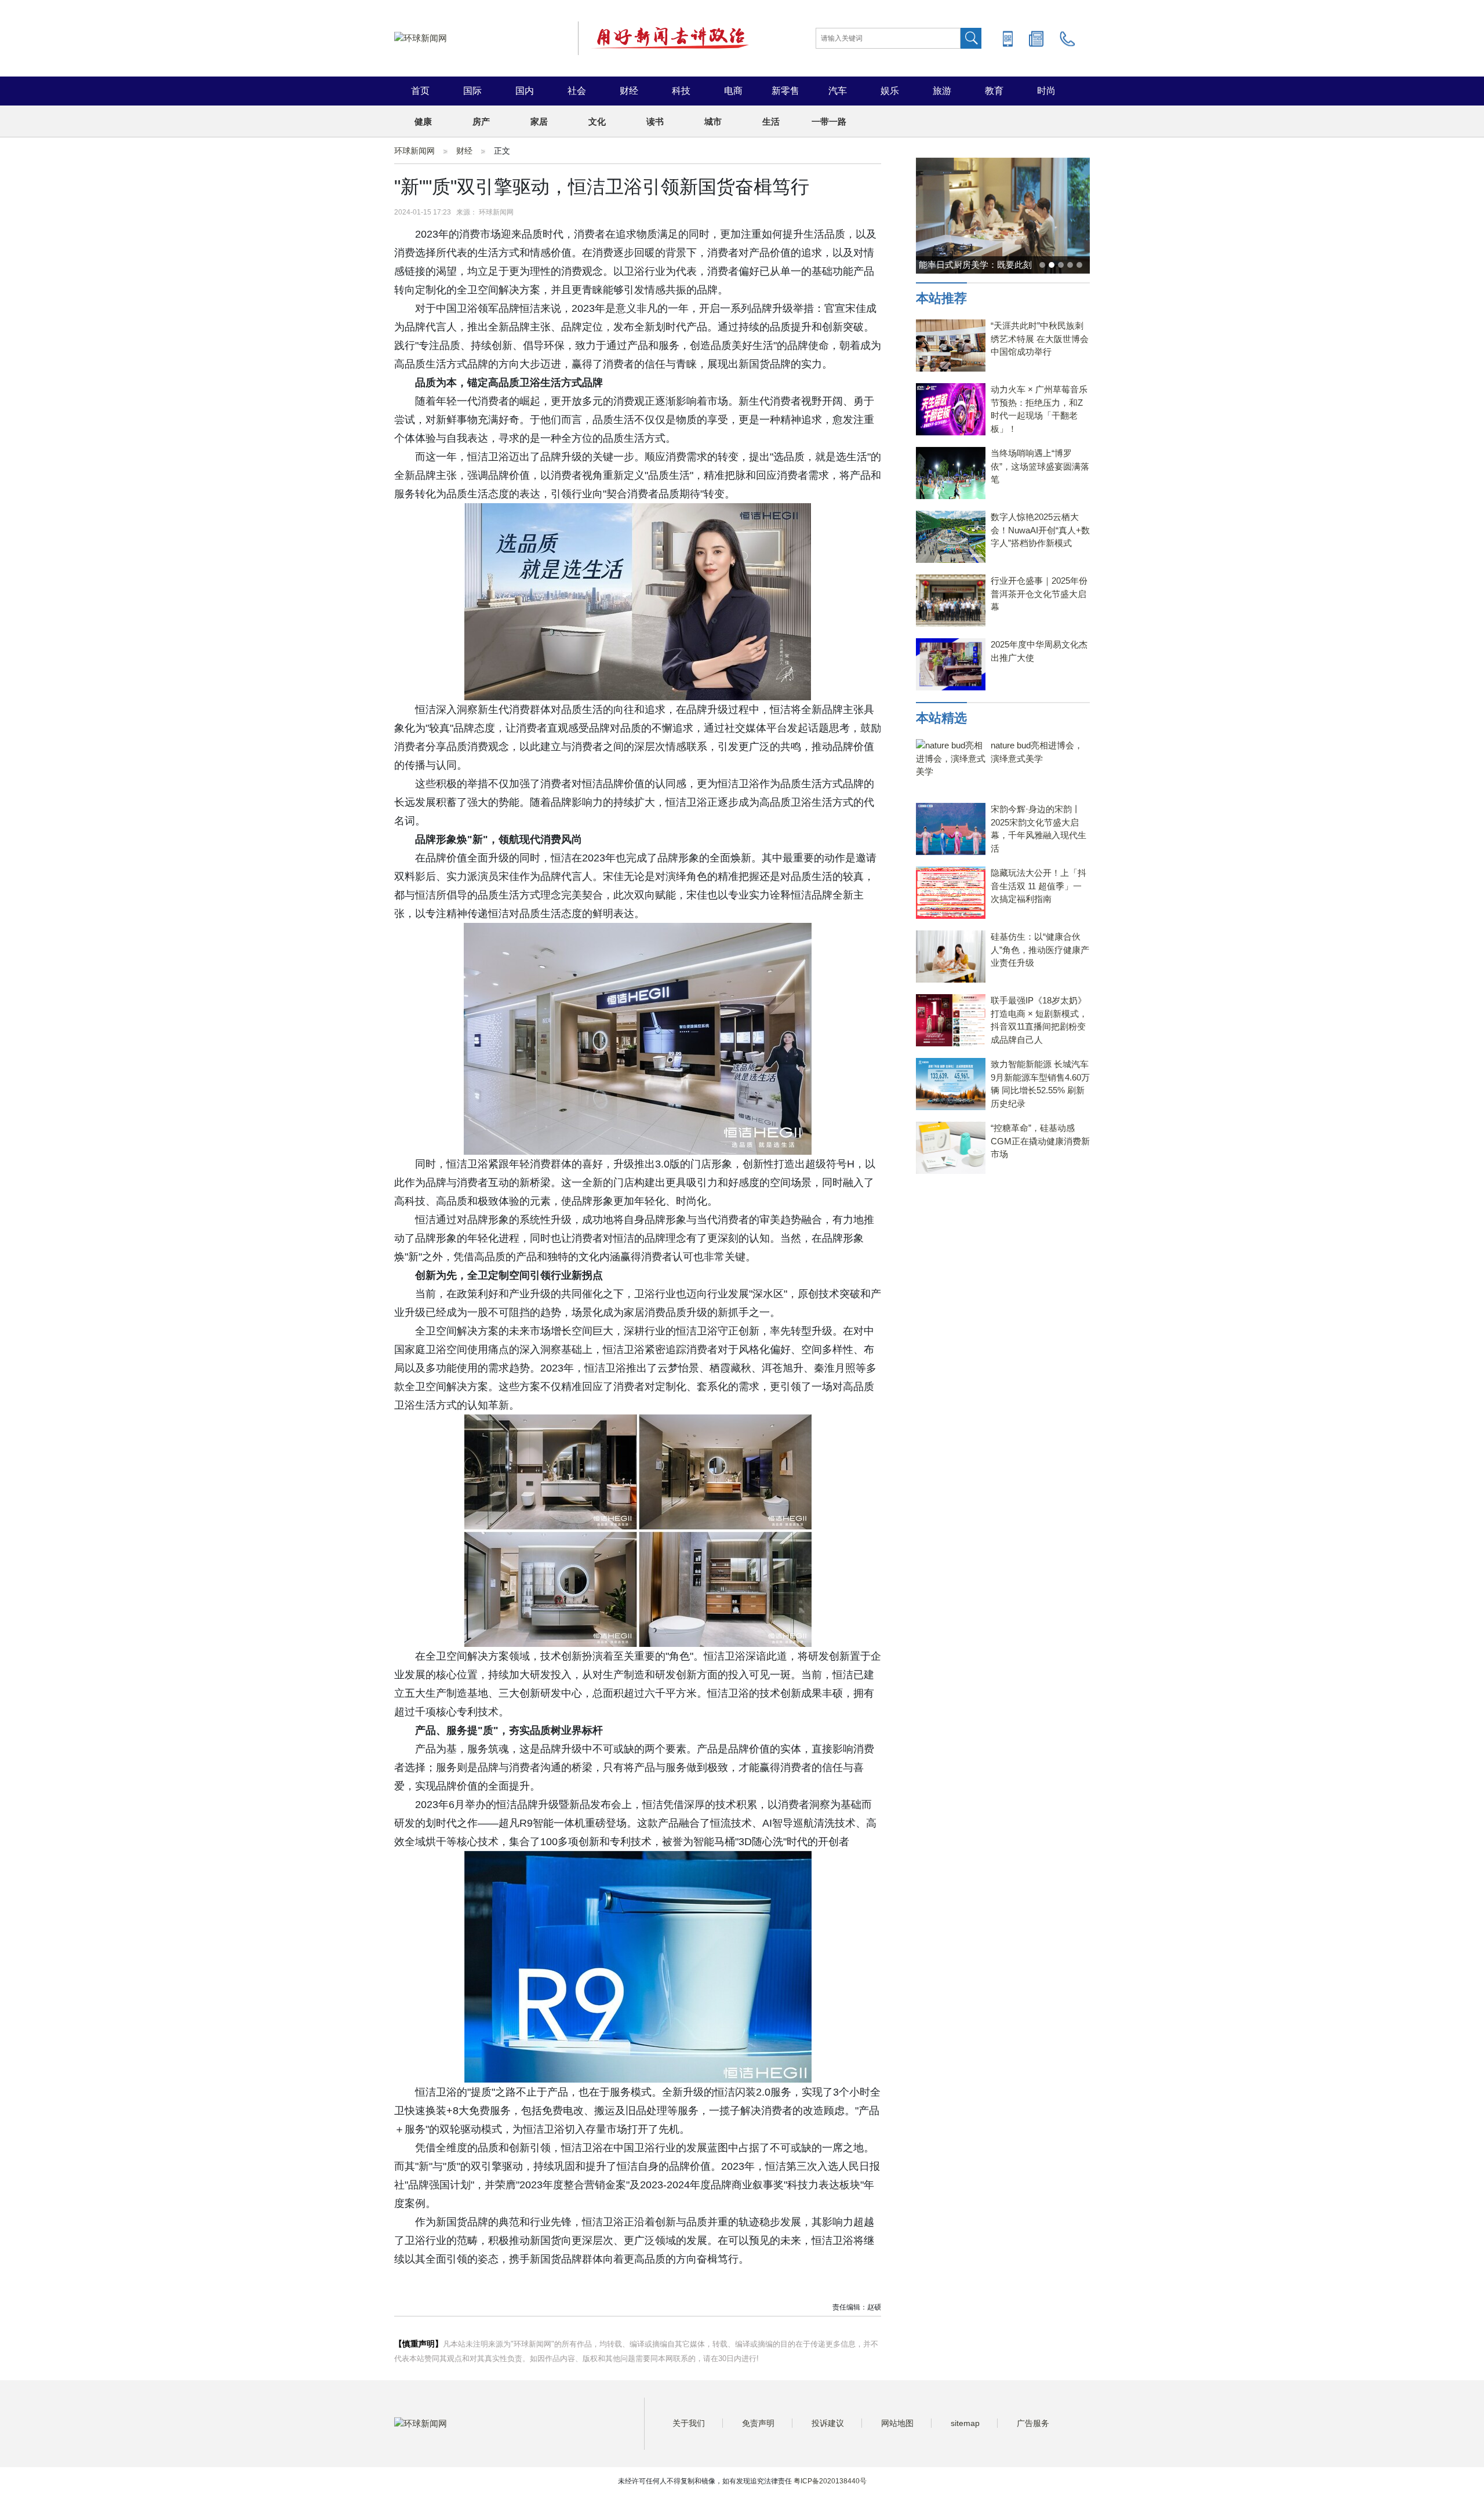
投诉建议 (828, 2423)
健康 (423, 121)
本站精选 (941, 718)
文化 (597, 121)
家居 (539, 121)
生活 (771, 121)
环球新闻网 (414, 151)
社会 (577, 91)
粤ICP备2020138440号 (830, 2481)
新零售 (785, 91)
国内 (525, 91)
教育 (994, 91)
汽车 (838, 91)
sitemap (965, 2423)
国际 (472, 91)
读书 (655, 121)
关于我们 (689, 2423)
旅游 (942, 91)
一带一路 (829, 121)
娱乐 (890, 91)
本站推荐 (941, 298)
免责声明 (758, 2423)
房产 (481, 121)
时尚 (1046, 91)
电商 (733, 91)
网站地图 (897, 2423)
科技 (681, 91)
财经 (629, 91)
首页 (420, 91)
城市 (713, 121)
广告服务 (1033, 2423)
